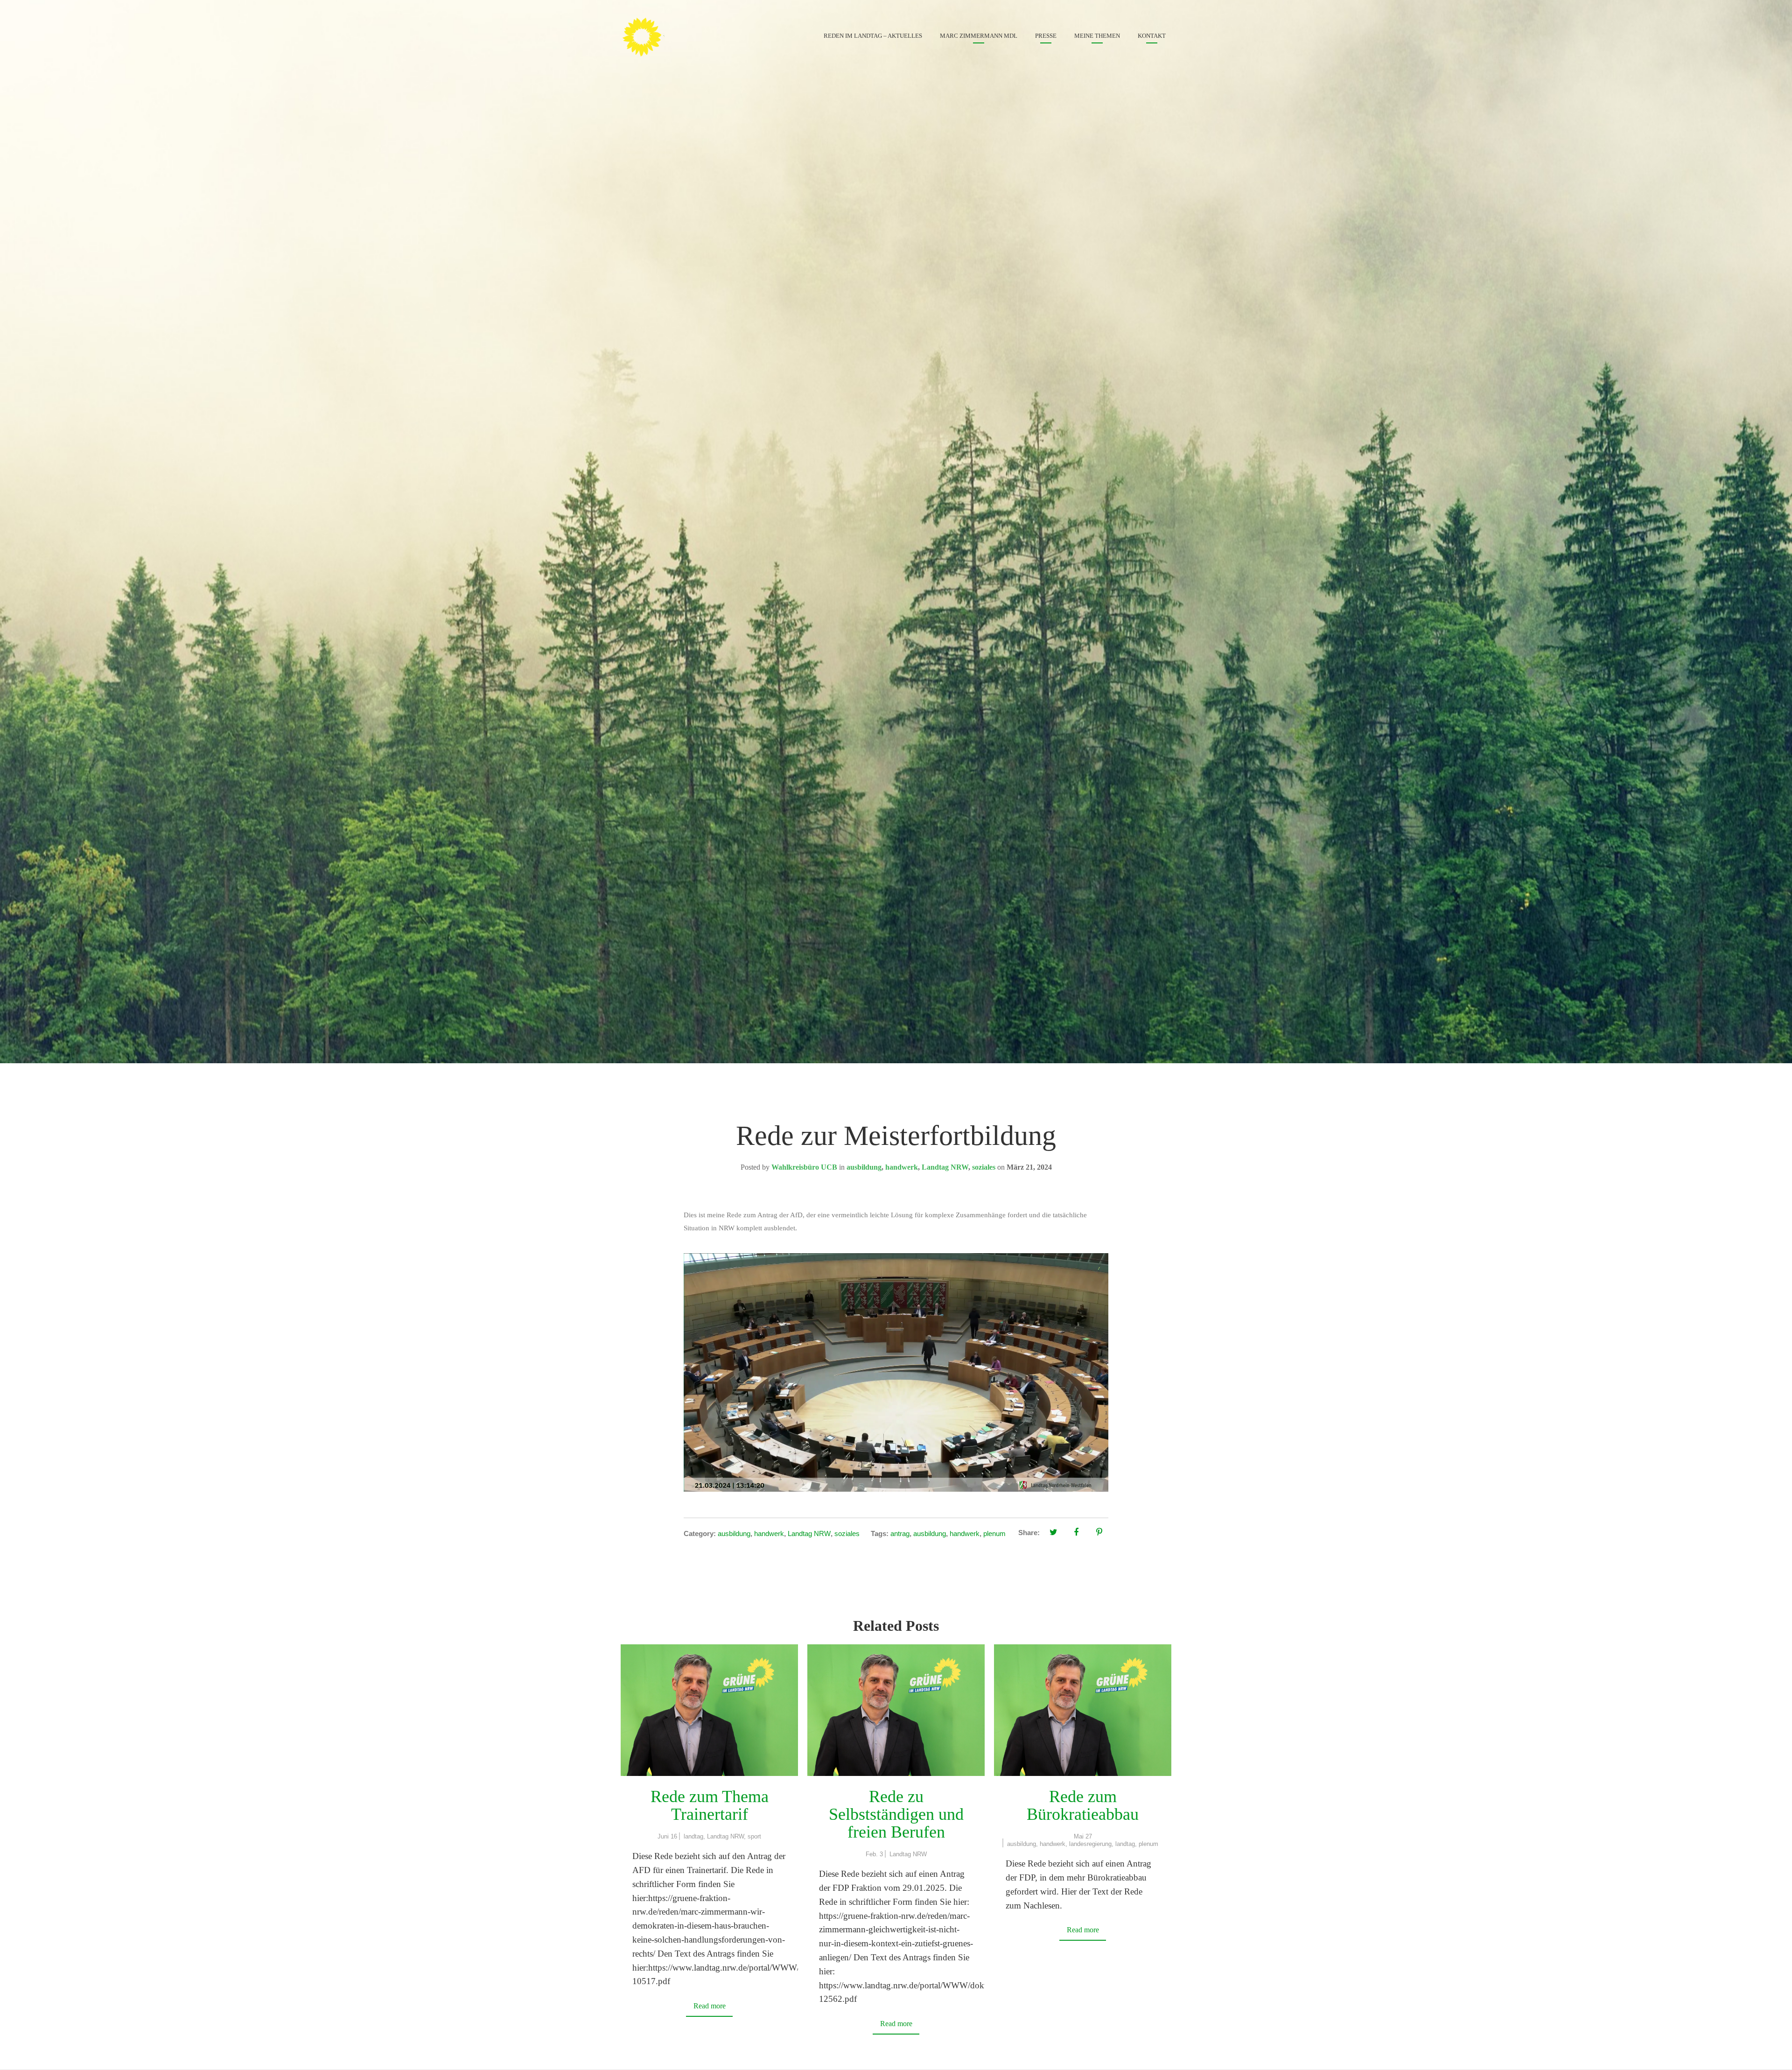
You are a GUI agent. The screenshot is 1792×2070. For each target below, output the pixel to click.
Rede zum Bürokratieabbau (1083, 1805)
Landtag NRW (945, 1167)
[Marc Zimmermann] (656, 35)
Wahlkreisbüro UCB (804, 1167)
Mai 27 (1083, 1836)
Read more (710, 2006)
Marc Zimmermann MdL (979, 36)
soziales (984, 1167)
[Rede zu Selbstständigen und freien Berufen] (896, 1710)
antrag (900, 1533)
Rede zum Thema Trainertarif (710, 1805)
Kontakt (1152, 36)
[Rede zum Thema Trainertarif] (709, 1710)
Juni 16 (667, 1836)
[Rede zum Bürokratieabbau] (1083, 1710)
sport (754, 1836)
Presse (1046, 36)
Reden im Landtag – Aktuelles (873, 36)
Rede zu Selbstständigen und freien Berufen (896, 1814)
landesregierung (1090, 1844)
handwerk (902, 1167)
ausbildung (864, 1167)
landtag (693, 1836)
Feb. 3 (874, 1854)
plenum (994, 1533)
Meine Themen (1097, 36)
